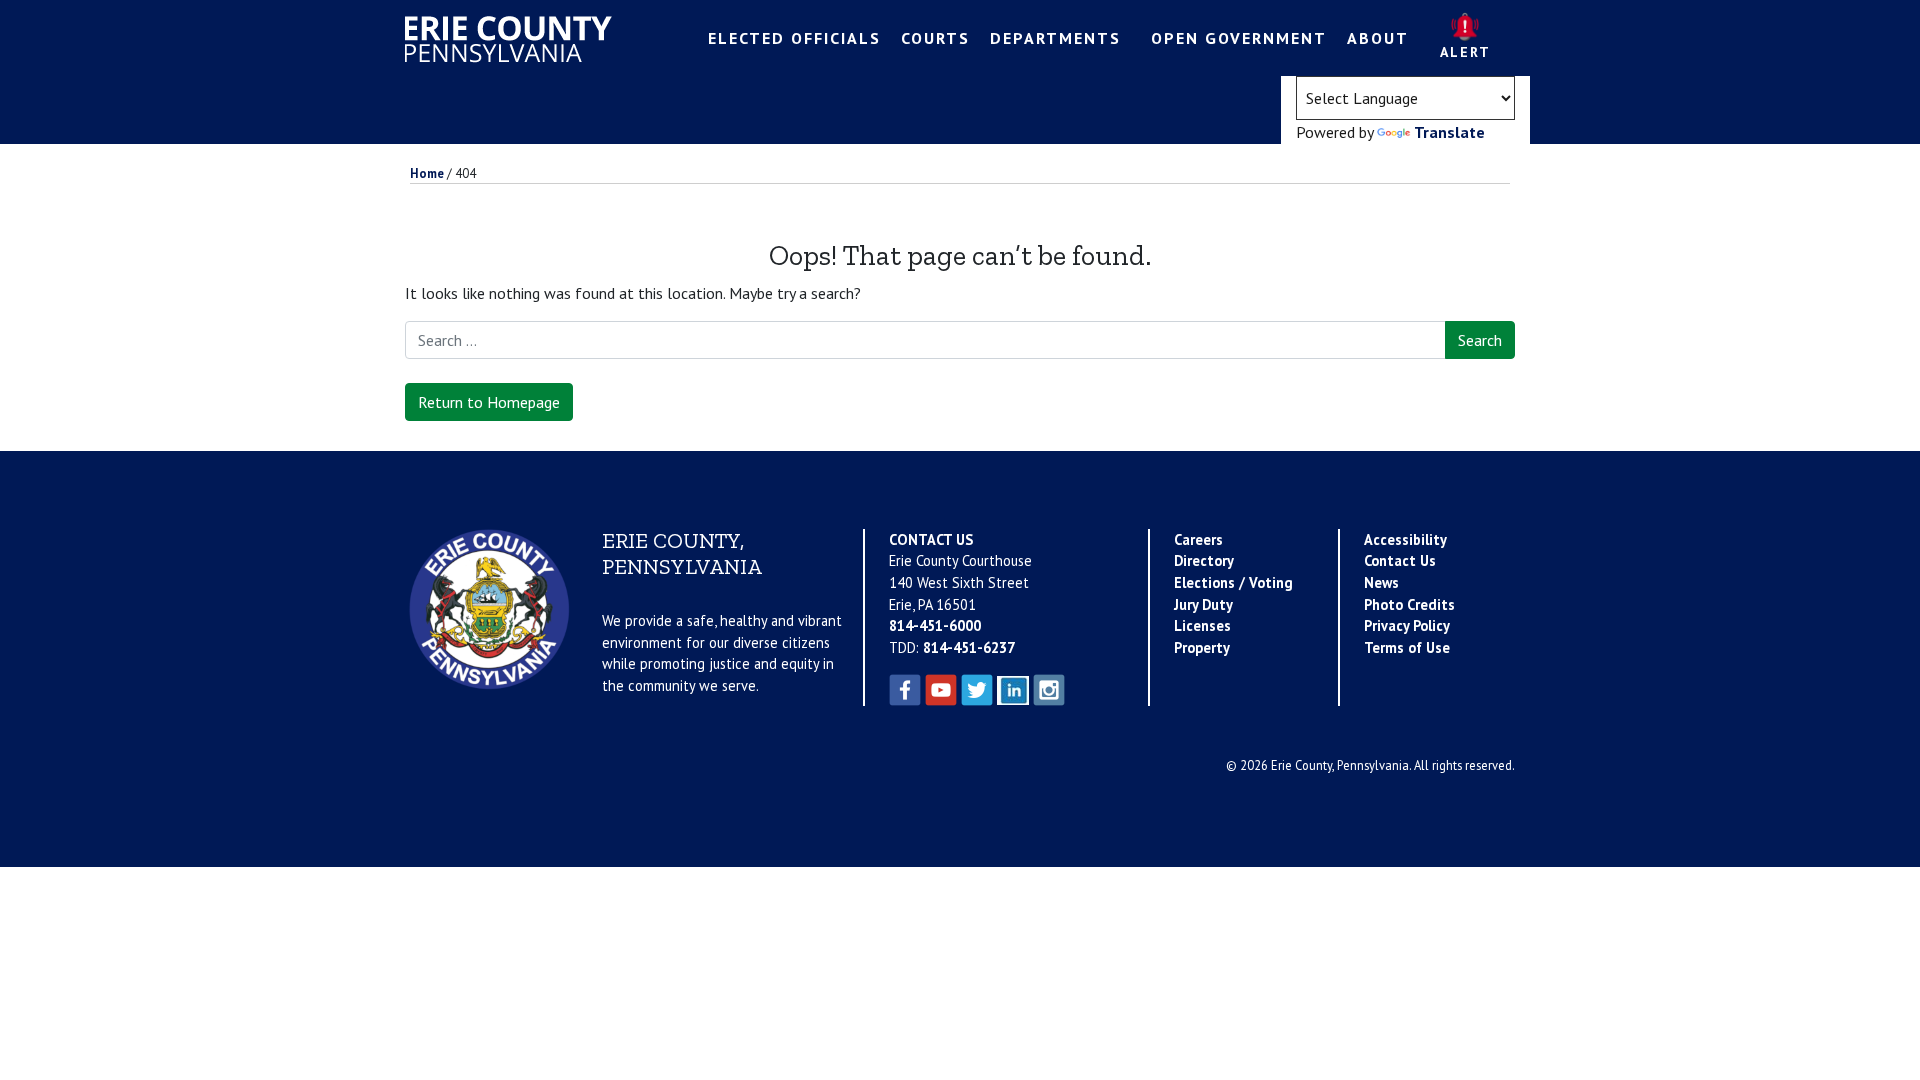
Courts (935, 38)
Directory (1204, 560)
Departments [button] (1055, 38)
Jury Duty (1203, 604)
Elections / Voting (1233, 582)
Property (1202, 647)
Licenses (1202, 625)
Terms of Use (1407, 647)
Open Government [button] (1239, 38)
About (1378, 38)
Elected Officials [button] (794, 38)
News (1381, 582)
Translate (1449, 132)
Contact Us (1400, 560)
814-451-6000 (935, 625)
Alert (1465, 52)
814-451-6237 (969, 647)
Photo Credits (1409, 604)
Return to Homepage (489, 402)
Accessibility (1405, 539)
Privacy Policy (1407, 625)
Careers (1198, 539)
